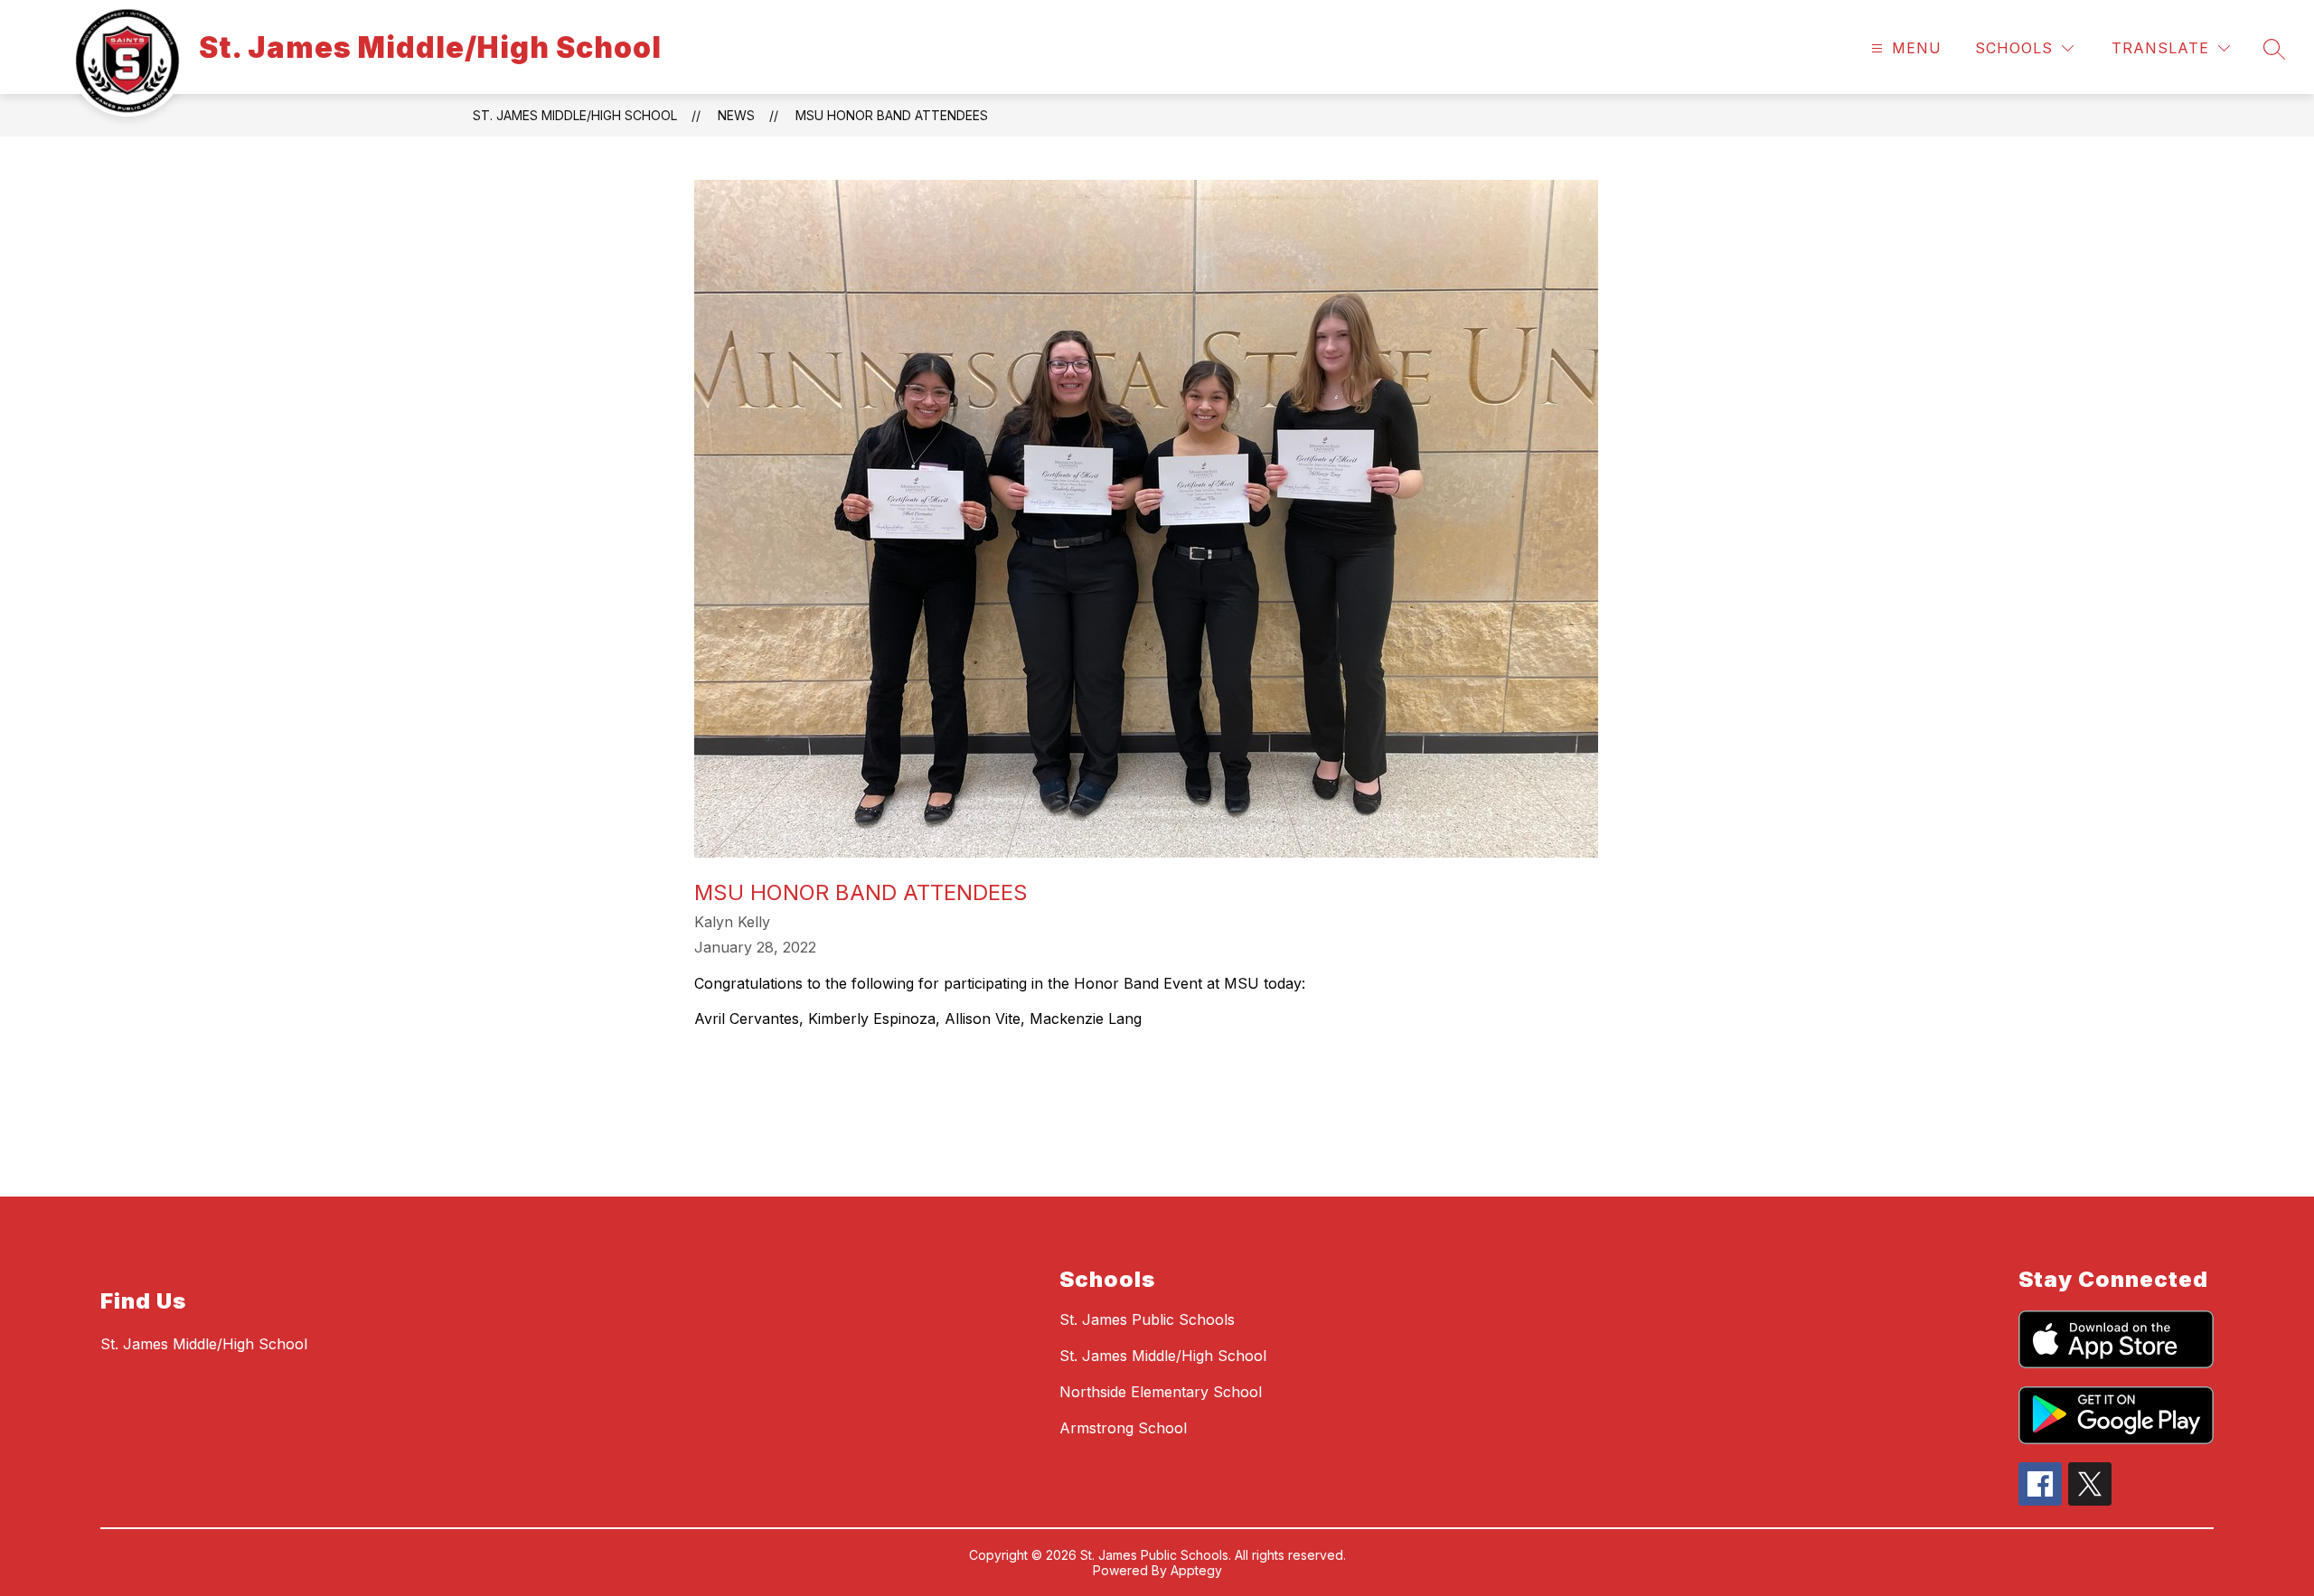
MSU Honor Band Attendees (892, 115)
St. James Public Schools (1147, 1319)
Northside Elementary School (1161, 1392)
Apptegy (1196, 1570)
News (736, 115)
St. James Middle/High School (575, 115)
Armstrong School (1123, 1428)
